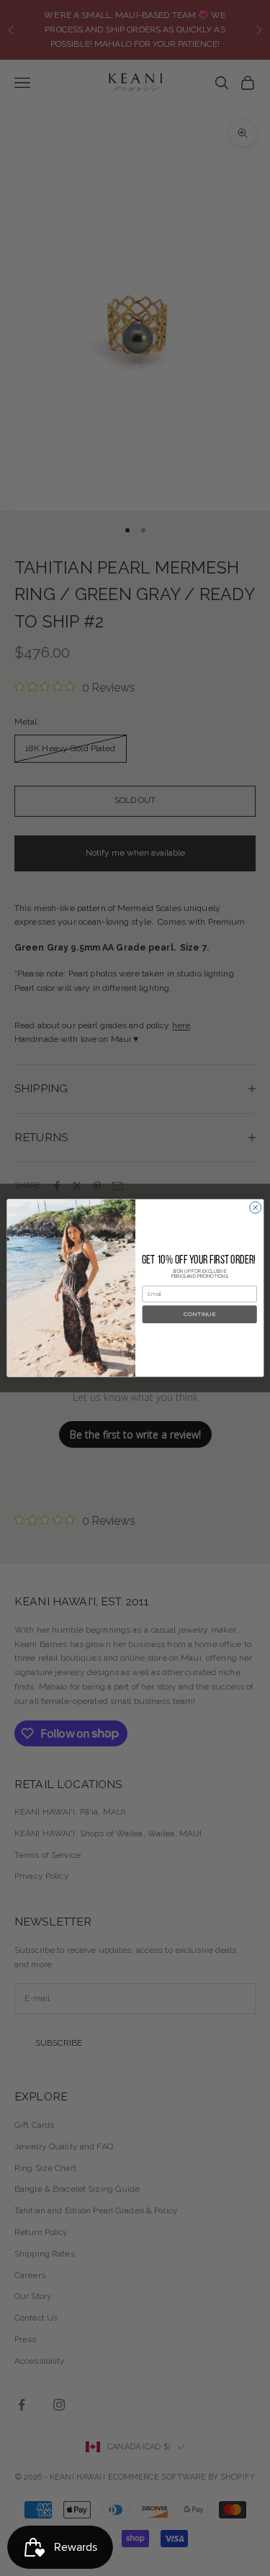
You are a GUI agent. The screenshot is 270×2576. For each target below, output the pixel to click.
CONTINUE (199, 1315)
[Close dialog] (255, 1207)
